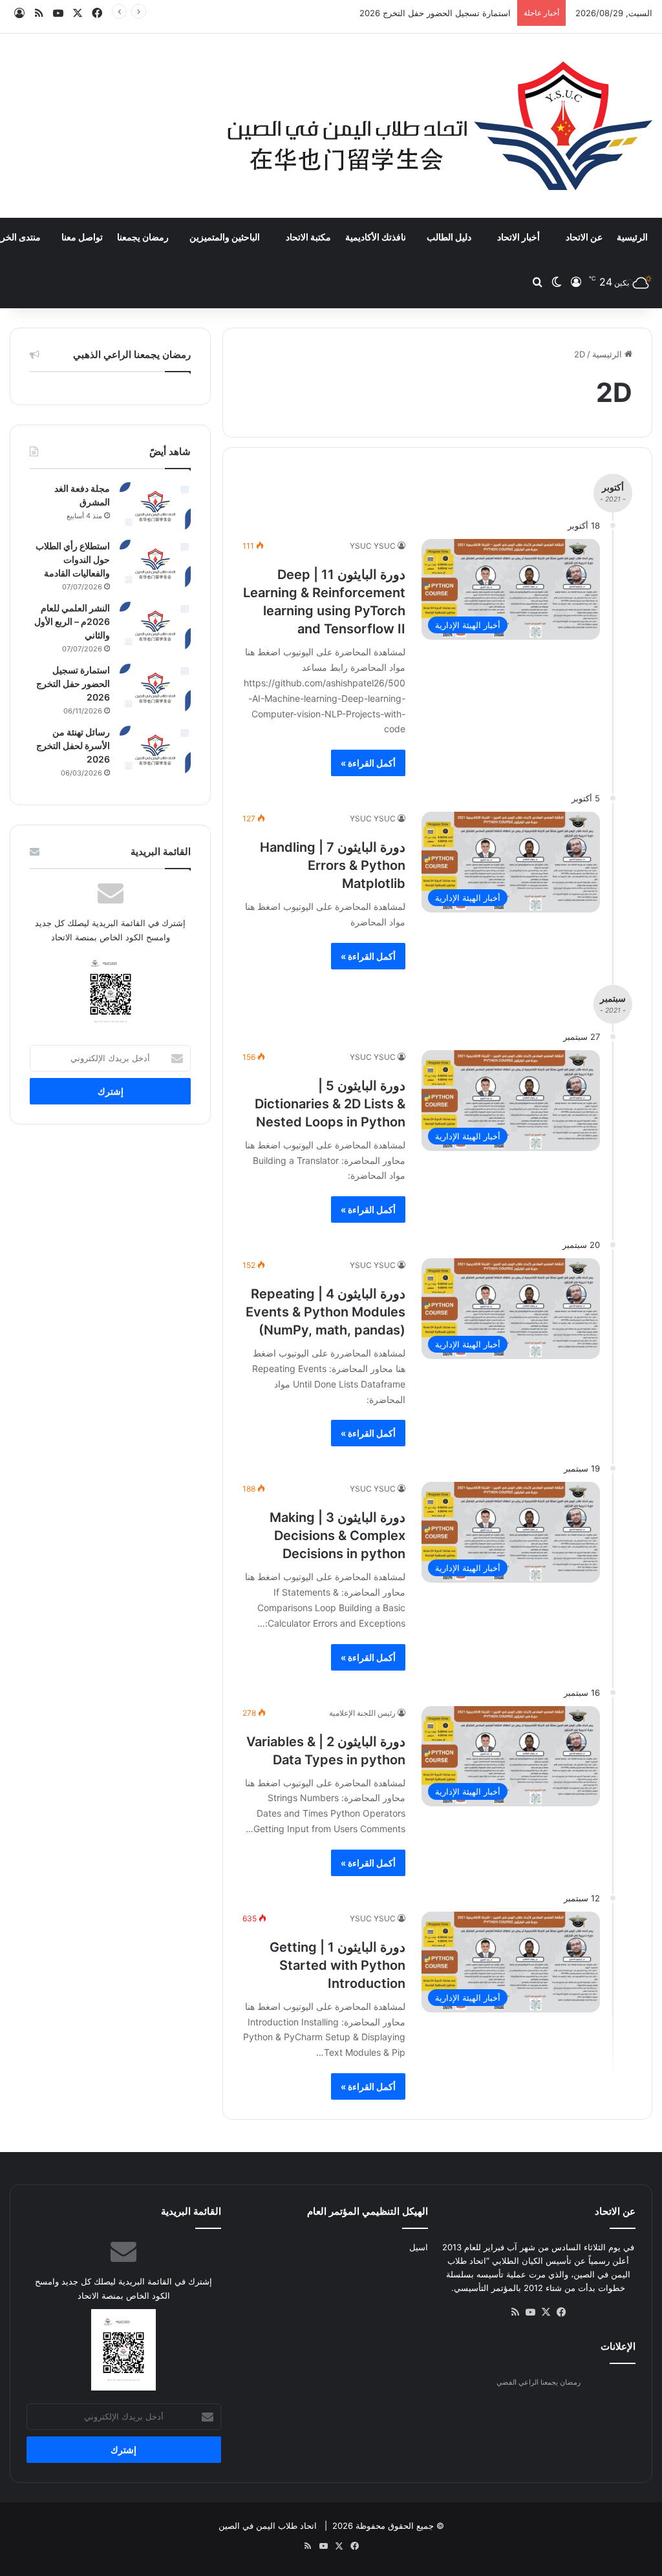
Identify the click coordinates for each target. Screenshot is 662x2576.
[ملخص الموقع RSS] (515, 2312)
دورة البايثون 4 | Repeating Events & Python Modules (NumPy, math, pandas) (326, 1312)
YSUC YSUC (373, 546)
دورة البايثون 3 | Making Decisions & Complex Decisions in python (337, 1536)
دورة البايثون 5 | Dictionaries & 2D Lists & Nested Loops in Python (330, 1104)
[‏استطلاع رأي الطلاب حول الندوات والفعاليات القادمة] (155, 564)
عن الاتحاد (584, 237)
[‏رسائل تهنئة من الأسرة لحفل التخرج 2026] (155, 750)
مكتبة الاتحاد (308, 237)
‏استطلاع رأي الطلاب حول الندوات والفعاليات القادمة (73, 559)
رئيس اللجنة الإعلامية (362, 1713)
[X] (546, 2312)
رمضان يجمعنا (143, 237)
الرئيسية (632, 237)
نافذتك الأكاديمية (376, 237)
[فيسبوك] (562, 2312)
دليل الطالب (449, 237)
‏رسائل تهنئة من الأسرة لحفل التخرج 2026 (73, 745)
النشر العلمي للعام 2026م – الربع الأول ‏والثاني (72, 621)
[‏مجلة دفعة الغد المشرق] (155, 506)
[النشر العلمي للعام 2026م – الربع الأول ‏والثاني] (155, 626)
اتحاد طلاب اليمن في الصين (268, 2526)
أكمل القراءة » (368, 763)
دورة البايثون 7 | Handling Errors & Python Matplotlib (333, 865)
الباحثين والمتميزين (225, 237)
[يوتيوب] (531, 2312)
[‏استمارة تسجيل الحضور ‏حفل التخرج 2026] (155, 688)
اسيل (419, 2247)
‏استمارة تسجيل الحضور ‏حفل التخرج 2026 (435, 13)
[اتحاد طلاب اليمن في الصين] (440, 126)
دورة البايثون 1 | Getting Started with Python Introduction (337, 1965)
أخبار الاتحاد (518, 237)
